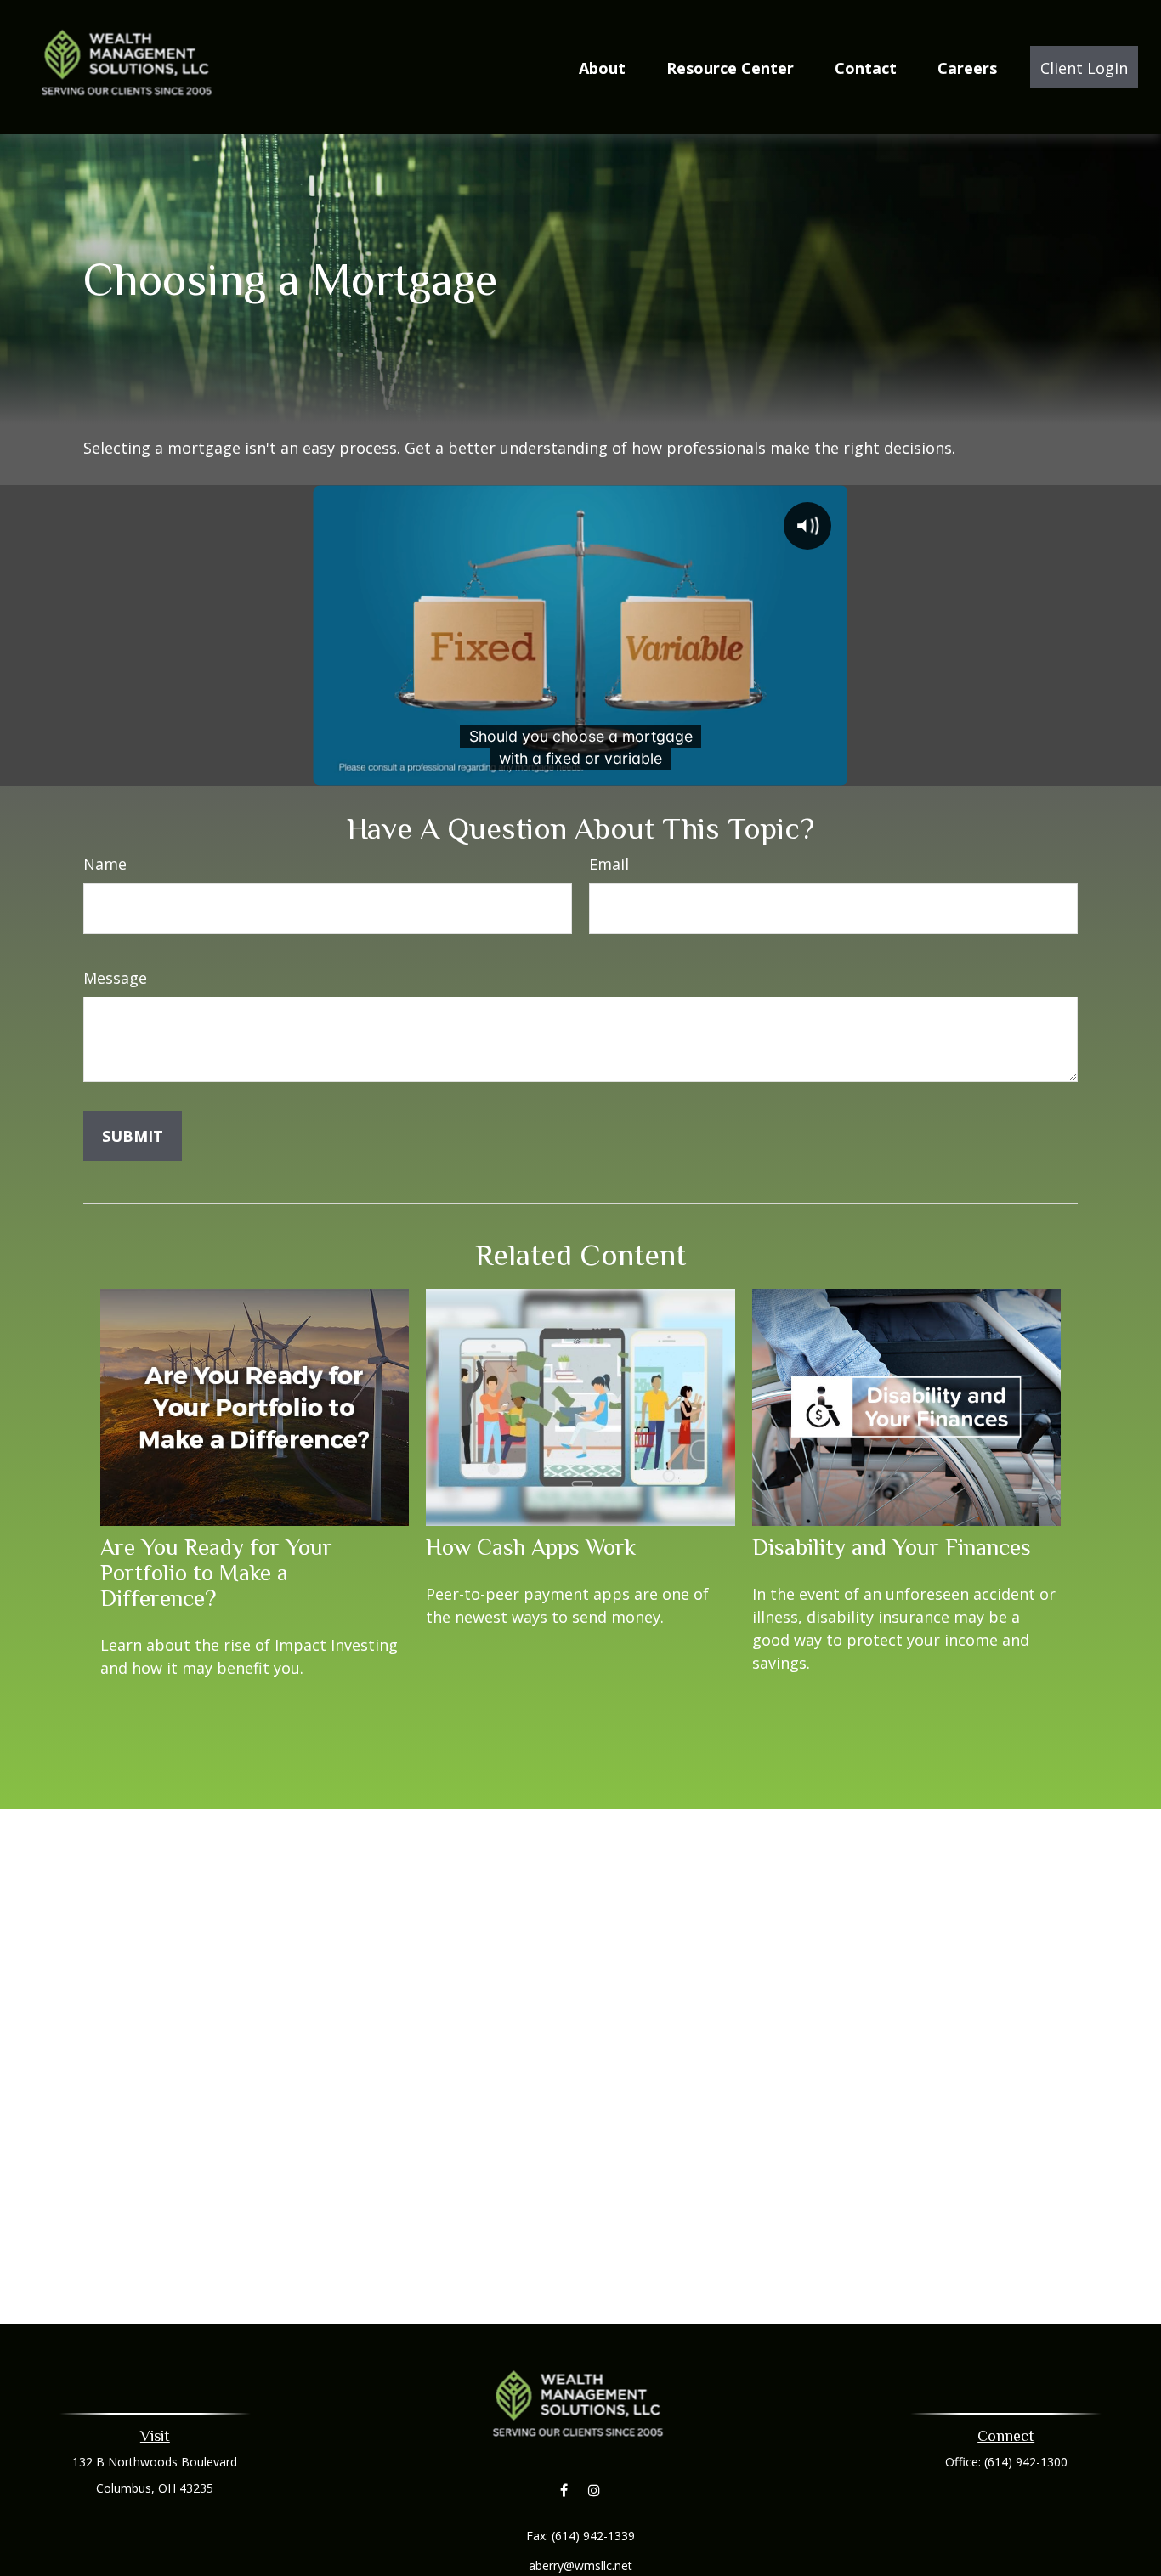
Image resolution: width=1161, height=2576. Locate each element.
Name (105, 864)
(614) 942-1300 (1026, 2462)
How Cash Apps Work (531, 1547)
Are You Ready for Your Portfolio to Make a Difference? (216, 1573)
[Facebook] (564, 2491)
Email (609, 864)
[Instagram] (594, 2491)
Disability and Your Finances (892, 1547)
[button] (602, 67)
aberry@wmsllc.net (580, 2565)
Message (115, 978)
